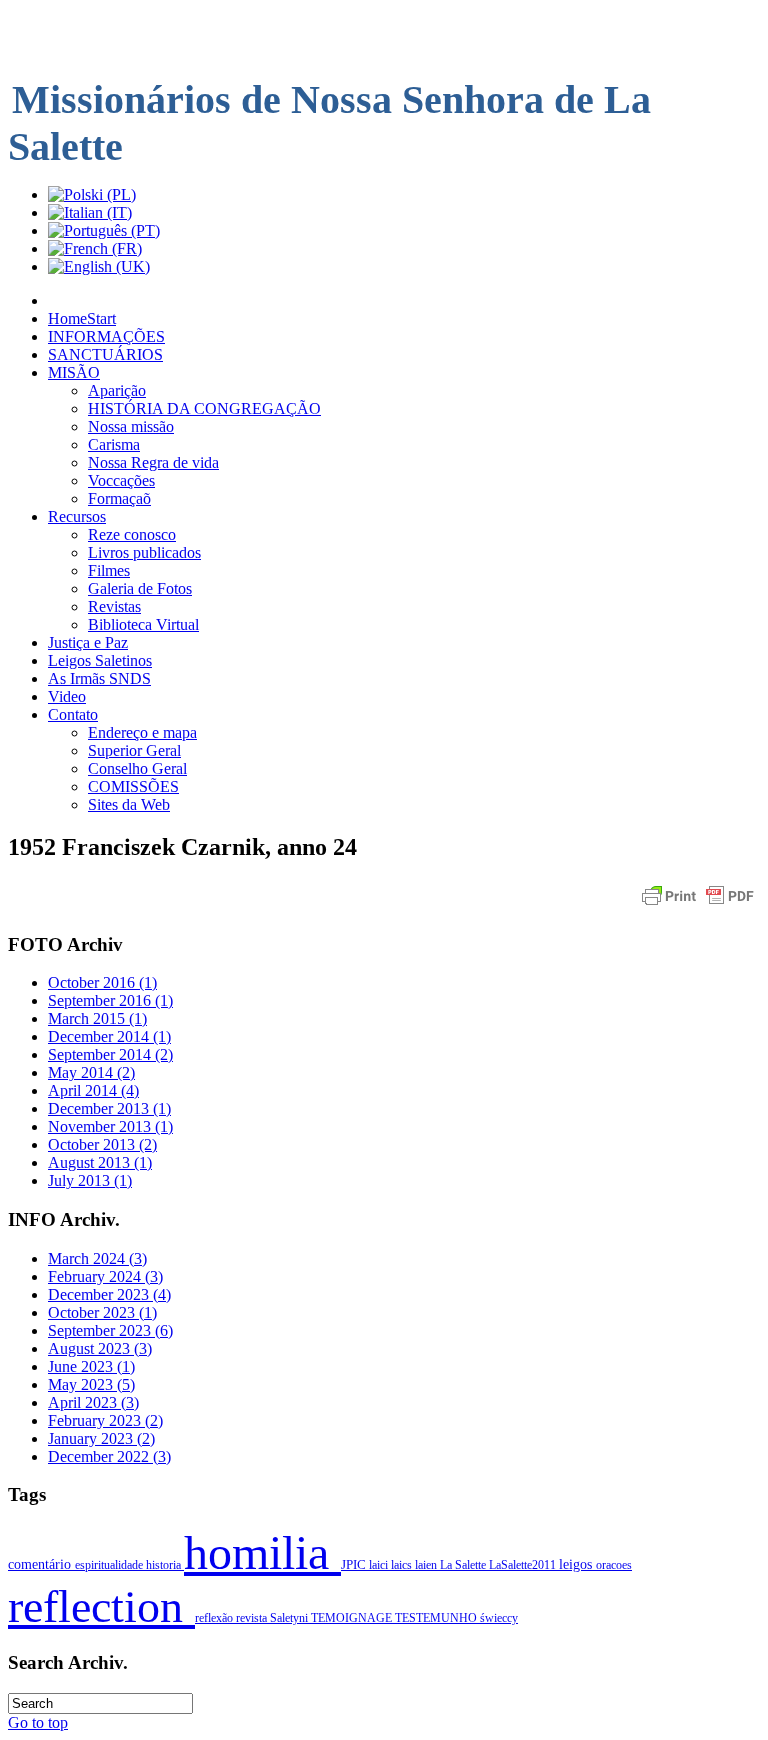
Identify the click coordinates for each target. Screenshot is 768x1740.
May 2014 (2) (91, 1072)
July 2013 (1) (90, 1180)
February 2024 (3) (105, 1276)
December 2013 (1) (109, 1108)
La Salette (464, 1565)
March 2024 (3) (97, 1258)
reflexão (215, 1618)
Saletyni (290, 1618)
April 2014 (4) (93, 1090)
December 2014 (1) (109, 1036)
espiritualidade (110, 1565)
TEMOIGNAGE (353, 1618)
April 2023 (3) (93, 1402)
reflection (101, 1606)
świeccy (499, 1618)
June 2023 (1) (91, 1366)
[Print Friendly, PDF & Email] (698, 905)
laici (380, 1565)
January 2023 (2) (101, 1438)
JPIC (355, 1565)
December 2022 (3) (109, 1456)
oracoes (614, 1565)
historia (165, 1565)
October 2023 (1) (102, 1312)
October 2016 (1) (102, 982)
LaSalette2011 (524, 1565)
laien (427, 1565)
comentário (41, 1564)
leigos (577, 1564)
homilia (262, 1552)
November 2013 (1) (110, 1126)
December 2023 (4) (109, 1294)
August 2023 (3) (100, 1348)
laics (403, 1565)
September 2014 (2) (110, 1054)
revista (253, 1618)
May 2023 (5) (91, 1384)
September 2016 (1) (110, 1000)
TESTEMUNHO (437, 1618)
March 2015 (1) (97, 1018)
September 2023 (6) (110, 1330)
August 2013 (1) (100, 1162)
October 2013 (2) (102, 1144)
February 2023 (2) (105, 1420)
